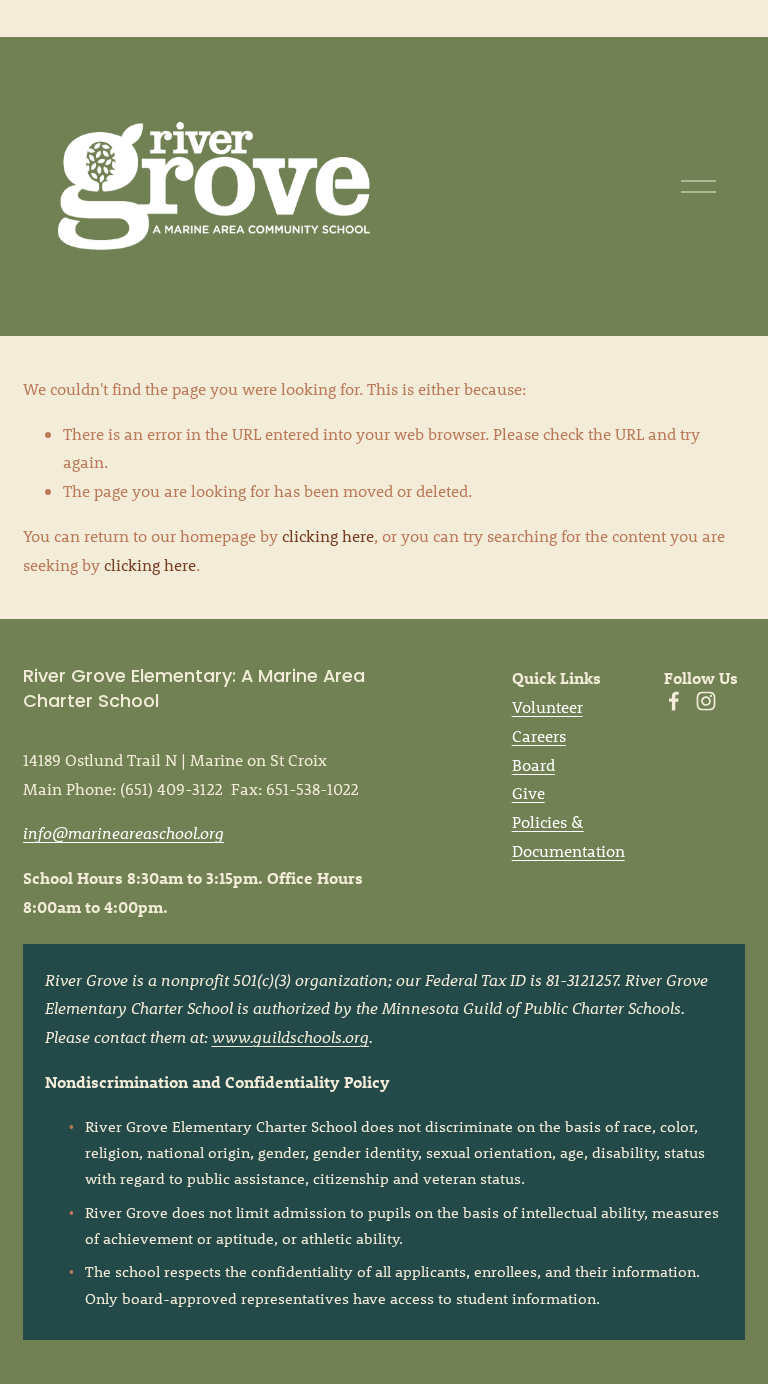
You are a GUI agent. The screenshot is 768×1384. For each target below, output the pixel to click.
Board (533, 764)
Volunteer (547, 706)
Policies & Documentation (568, 836)
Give (528, 792)
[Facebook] (674, 701)
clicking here (328, 535)
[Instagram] (706, 701)
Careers (539, 735)
